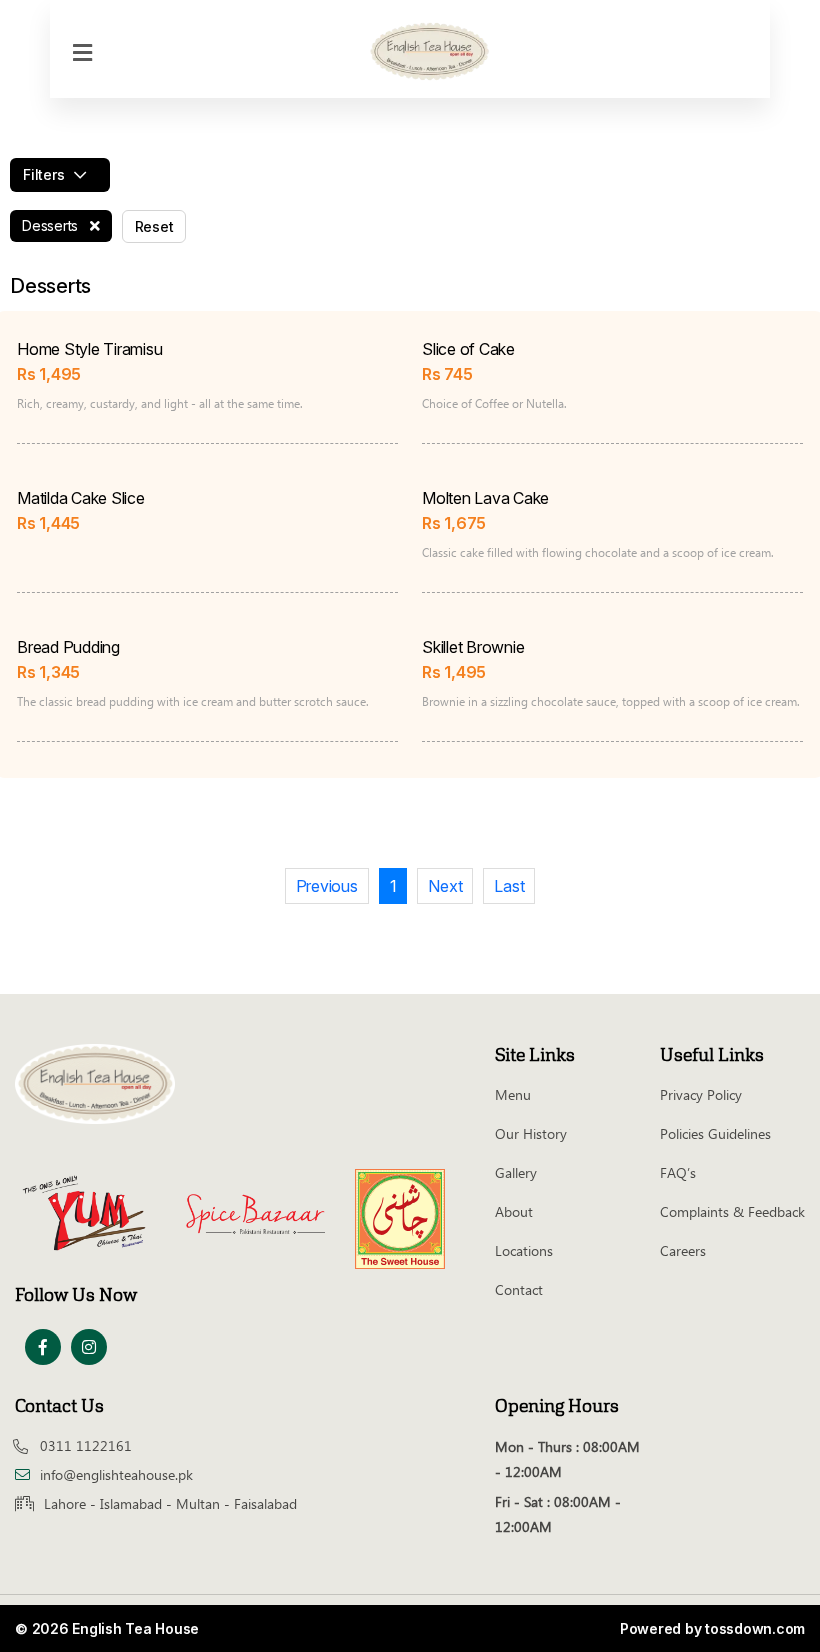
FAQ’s (678, 1172)
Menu (513, 1094)
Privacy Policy (701, 1094)
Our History (531, 1133)
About (514, 1211)
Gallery (516, 1172)
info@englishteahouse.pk (116, 1474)
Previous (327, 886)
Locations (524, 1250)
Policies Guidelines (715, 1133)
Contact (519, 1289)
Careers (683, 1250)
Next (445, 886)
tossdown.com (755, 1628)
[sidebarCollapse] (82, 49)
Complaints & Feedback (732, 1211)
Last (509, 886)
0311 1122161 (86, 1445)
